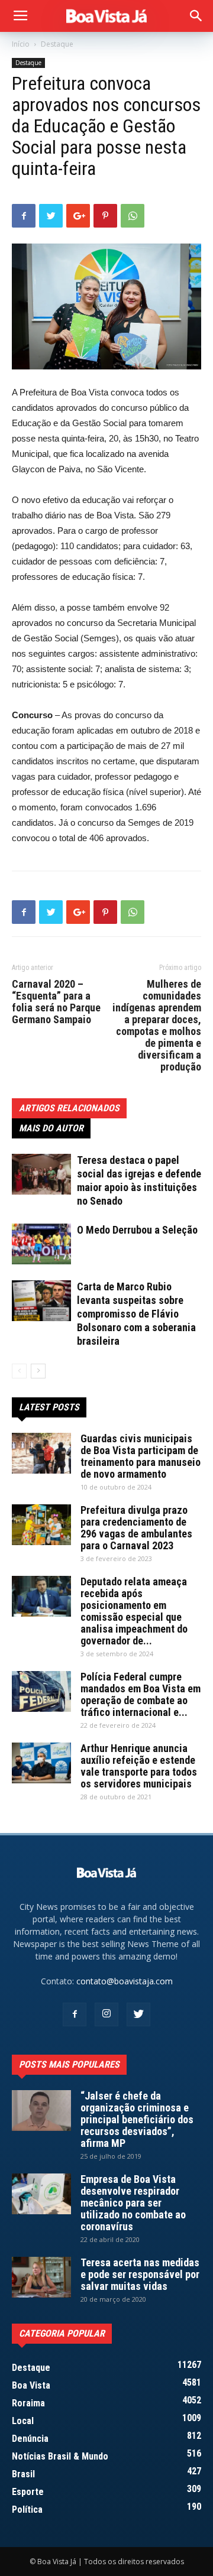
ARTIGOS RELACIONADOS (69, 1108)
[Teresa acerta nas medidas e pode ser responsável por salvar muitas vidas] (41, 2277)
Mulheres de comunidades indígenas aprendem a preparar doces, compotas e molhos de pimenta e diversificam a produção (157, 1026)
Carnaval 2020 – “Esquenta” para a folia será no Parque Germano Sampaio (56, 1002)
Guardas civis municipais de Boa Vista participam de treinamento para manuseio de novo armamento (141, 1456)
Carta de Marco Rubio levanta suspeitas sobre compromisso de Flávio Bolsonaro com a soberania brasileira (136, 1314)
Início (21, 44)
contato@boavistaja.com (125, 1981)
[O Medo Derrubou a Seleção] (41, 1244)
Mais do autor (51, 1128)
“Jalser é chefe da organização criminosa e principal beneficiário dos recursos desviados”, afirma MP (137, 2119)
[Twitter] (138, 2014)
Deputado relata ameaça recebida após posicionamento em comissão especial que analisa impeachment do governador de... (134, 1611)
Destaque (57, 44)
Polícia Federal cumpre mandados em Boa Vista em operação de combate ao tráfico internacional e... (141, 1694)
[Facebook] (75, 2014)
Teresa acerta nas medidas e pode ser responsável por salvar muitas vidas (140, 2274)
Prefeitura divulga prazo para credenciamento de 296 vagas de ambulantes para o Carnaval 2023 (136, 1528)
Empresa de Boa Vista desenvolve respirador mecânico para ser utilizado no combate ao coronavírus (133, 2203)
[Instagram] (106, 2014)
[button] (196, 16)
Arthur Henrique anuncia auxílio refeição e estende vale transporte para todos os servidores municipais (139, 1766)
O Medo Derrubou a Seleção (137, 1230)
